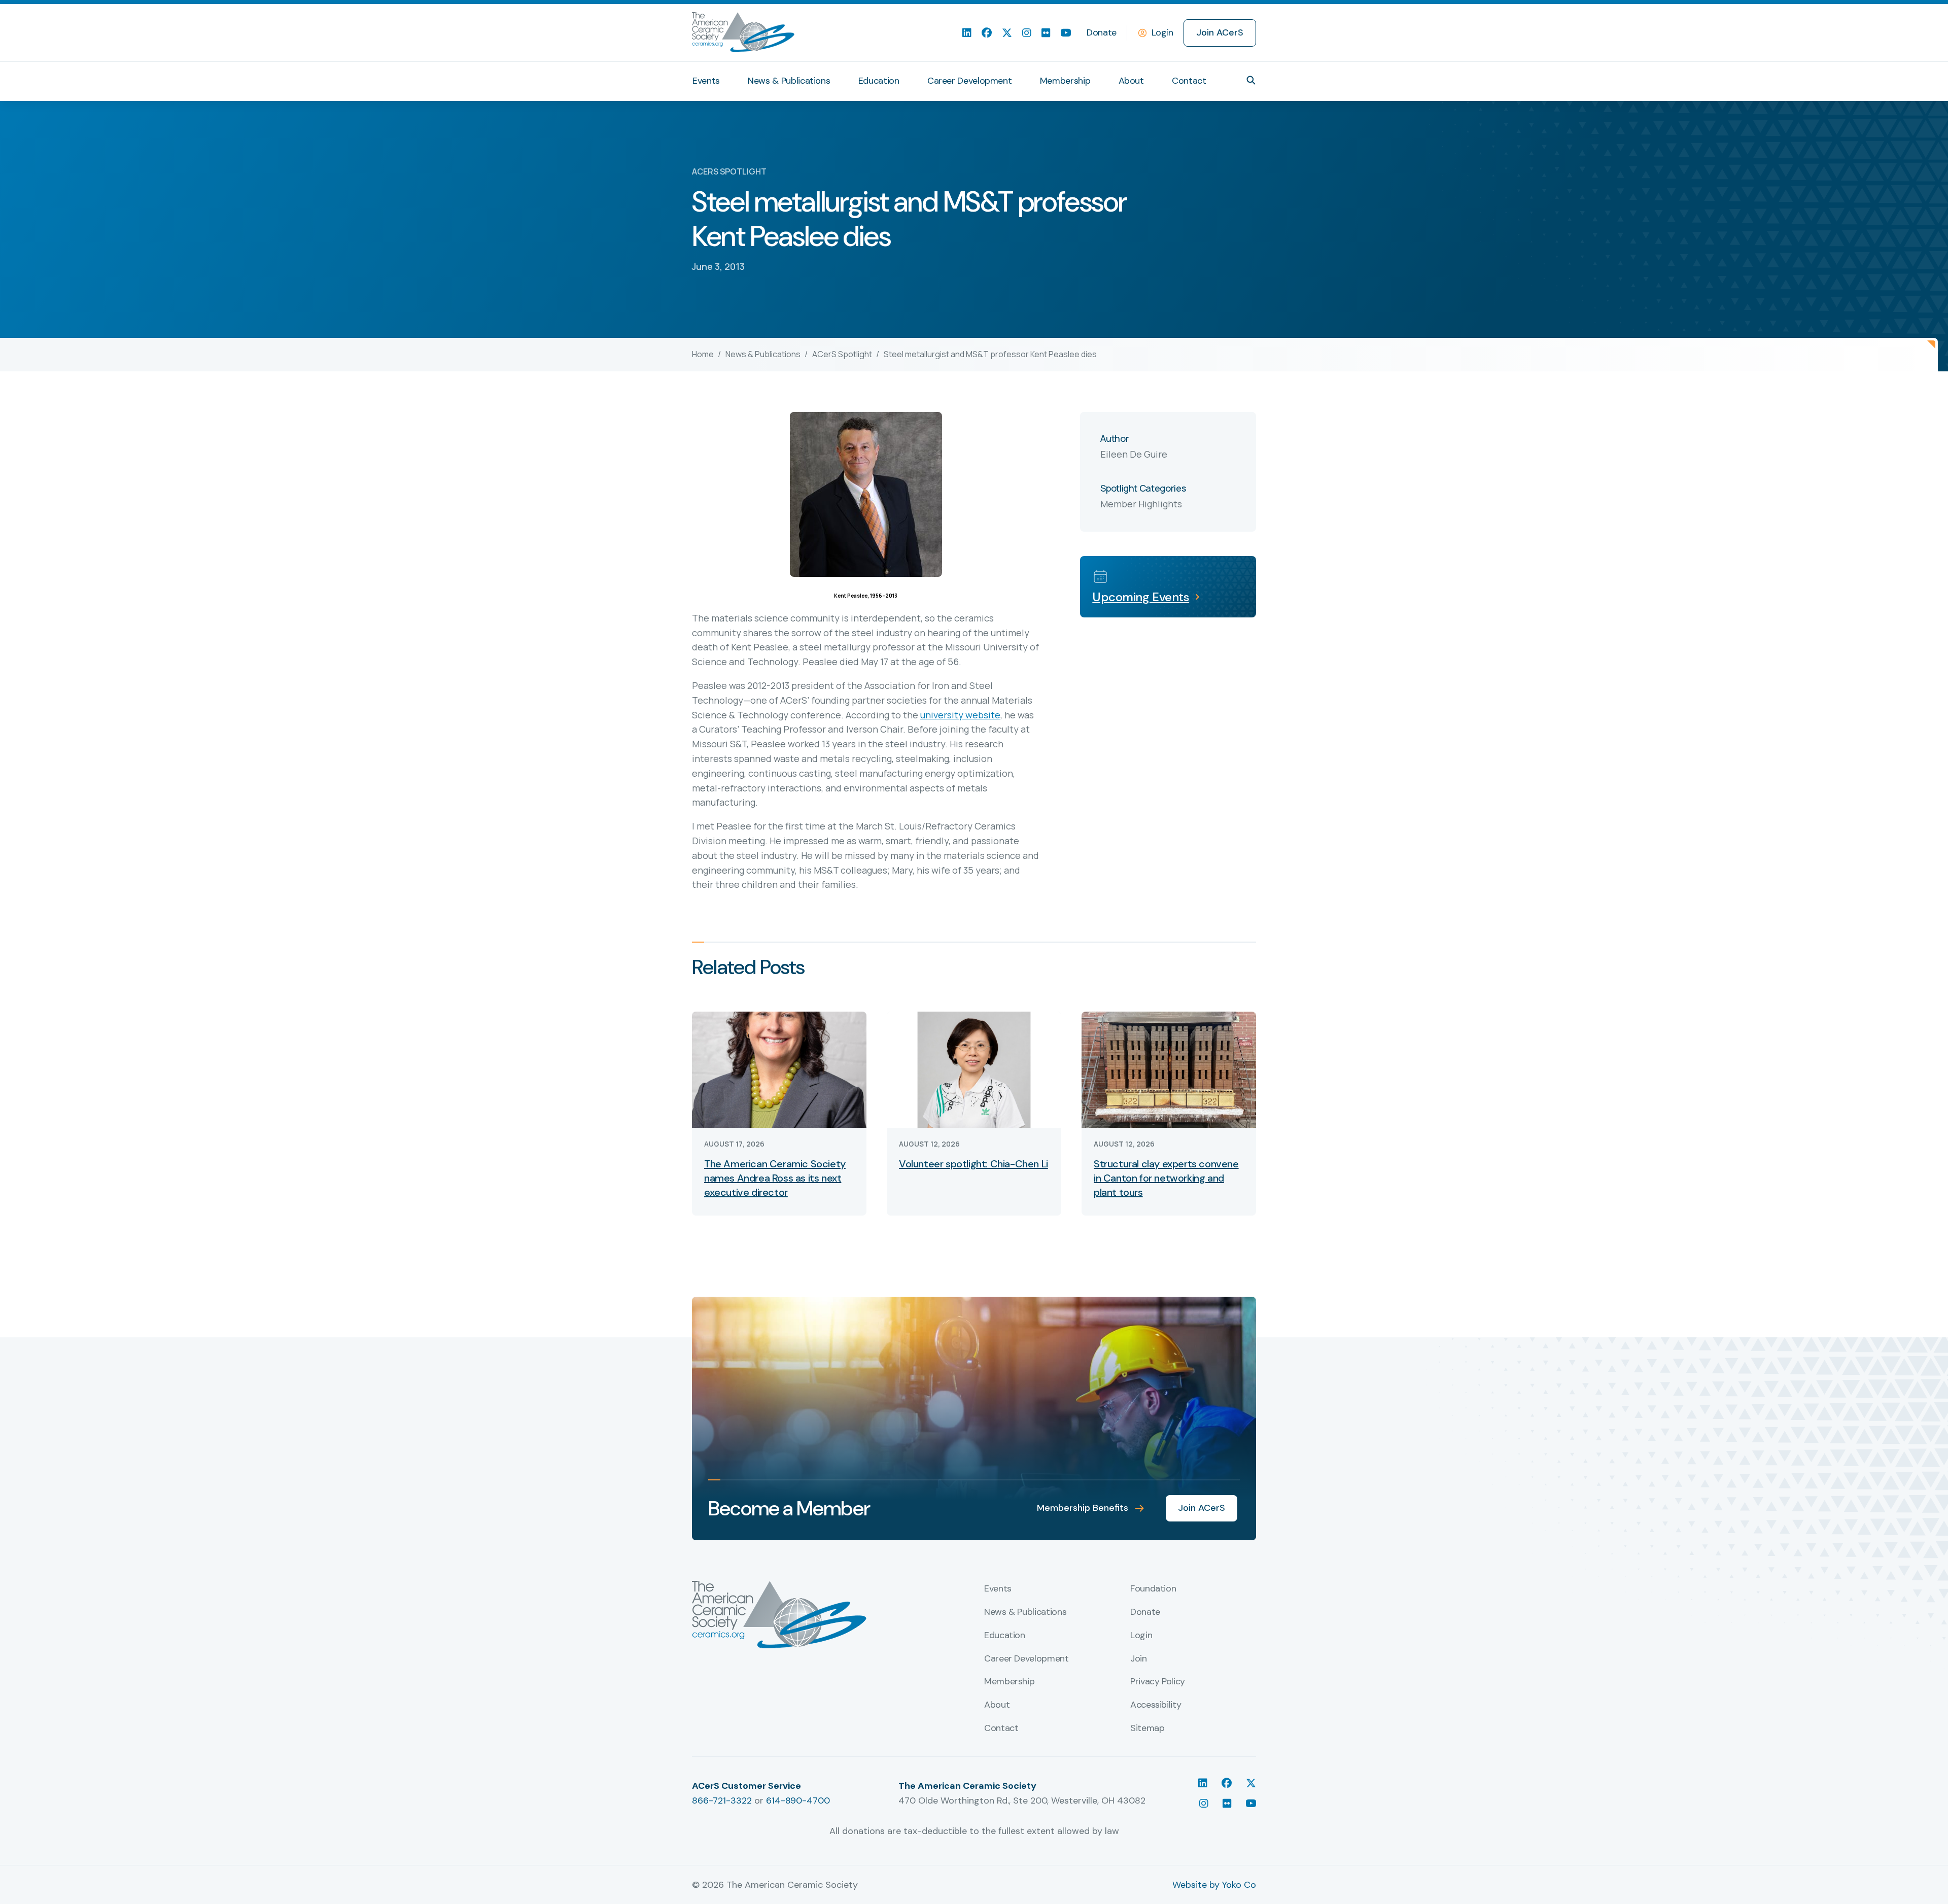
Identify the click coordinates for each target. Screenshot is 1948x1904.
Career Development (970, 81)
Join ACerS (1220, 32)
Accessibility (1156, 1705)
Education (879, 81)
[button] (1251, 80)
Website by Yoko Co (1214, 1885)
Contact (1189, 81)
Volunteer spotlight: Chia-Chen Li (973, 1164)
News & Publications (789, 81)
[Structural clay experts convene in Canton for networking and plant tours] (1169, 1069)
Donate (1102, 32)
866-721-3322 (722, 1801)
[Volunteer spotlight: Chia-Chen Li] (974, 1069)
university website (960, 715)
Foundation (1153, 1589)
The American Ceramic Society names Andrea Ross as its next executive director (775, 1178)
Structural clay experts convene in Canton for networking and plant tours (1166, 1178)
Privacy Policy (1158, 1682)
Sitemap (1147, 1728)
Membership (1065, 81)
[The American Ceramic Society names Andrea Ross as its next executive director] (779, 1069)
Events (706, 81)
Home (703, 354)
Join (1139, 1659)
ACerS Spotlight (842, 354)
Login (1162, 32)
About (1131, 81)
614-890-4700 (798, 1801)
